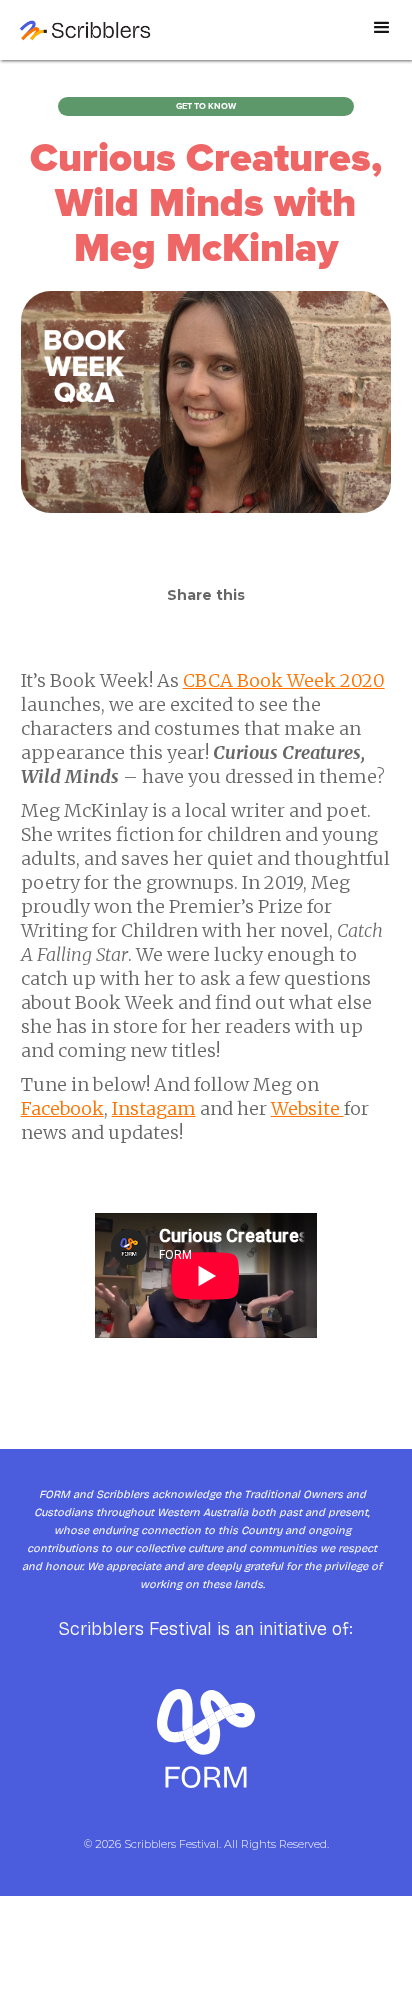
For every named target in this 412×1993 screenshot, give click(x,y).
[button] (382, 37)
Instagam (154, 1108)
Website (307, 1108)
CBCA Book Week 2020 (284, 680)
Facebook (62, 1108)
